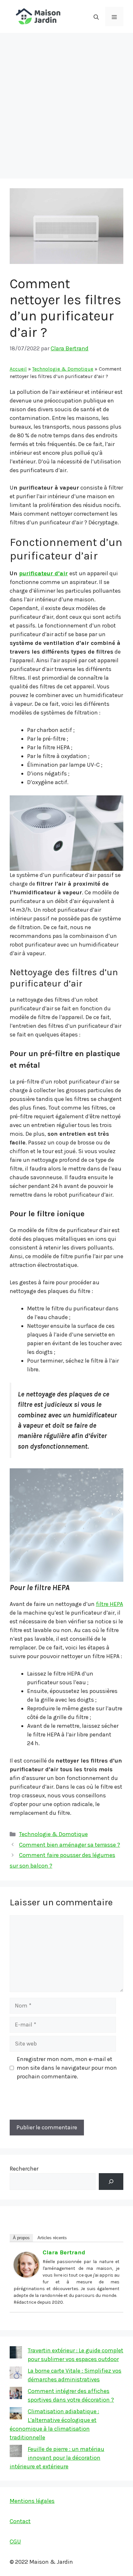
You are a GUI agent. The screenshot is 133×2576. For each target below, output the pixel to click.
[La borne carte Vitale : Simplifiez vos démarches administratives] (16, 2374)
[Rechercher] (111, 2182)
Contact (20, 2521)
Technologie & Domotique (63, 369)
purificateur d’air (43, 573)
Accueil (18, 369)
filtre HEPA (109, 1604)
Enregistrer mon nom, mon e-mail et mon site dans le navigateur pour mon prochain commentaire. (67, 2068)
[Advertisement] (66, 102)
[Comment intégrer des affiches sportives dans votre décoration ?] (16, 2394)
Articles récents (52, 2238)
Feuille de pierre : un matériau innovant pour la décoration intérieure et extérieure (57, 2458)
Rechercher (24, 2169)
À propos (21, 2238)
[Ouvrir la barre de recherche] (96, 16)
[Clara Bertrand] (26, 2276)
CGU (15, 2542)
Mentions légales (32, 2501)
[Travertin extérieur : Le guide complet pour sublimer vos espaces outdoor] (16, 2354)
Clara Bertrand (64, 2252)
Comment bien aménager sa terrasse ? (70, 1845)
